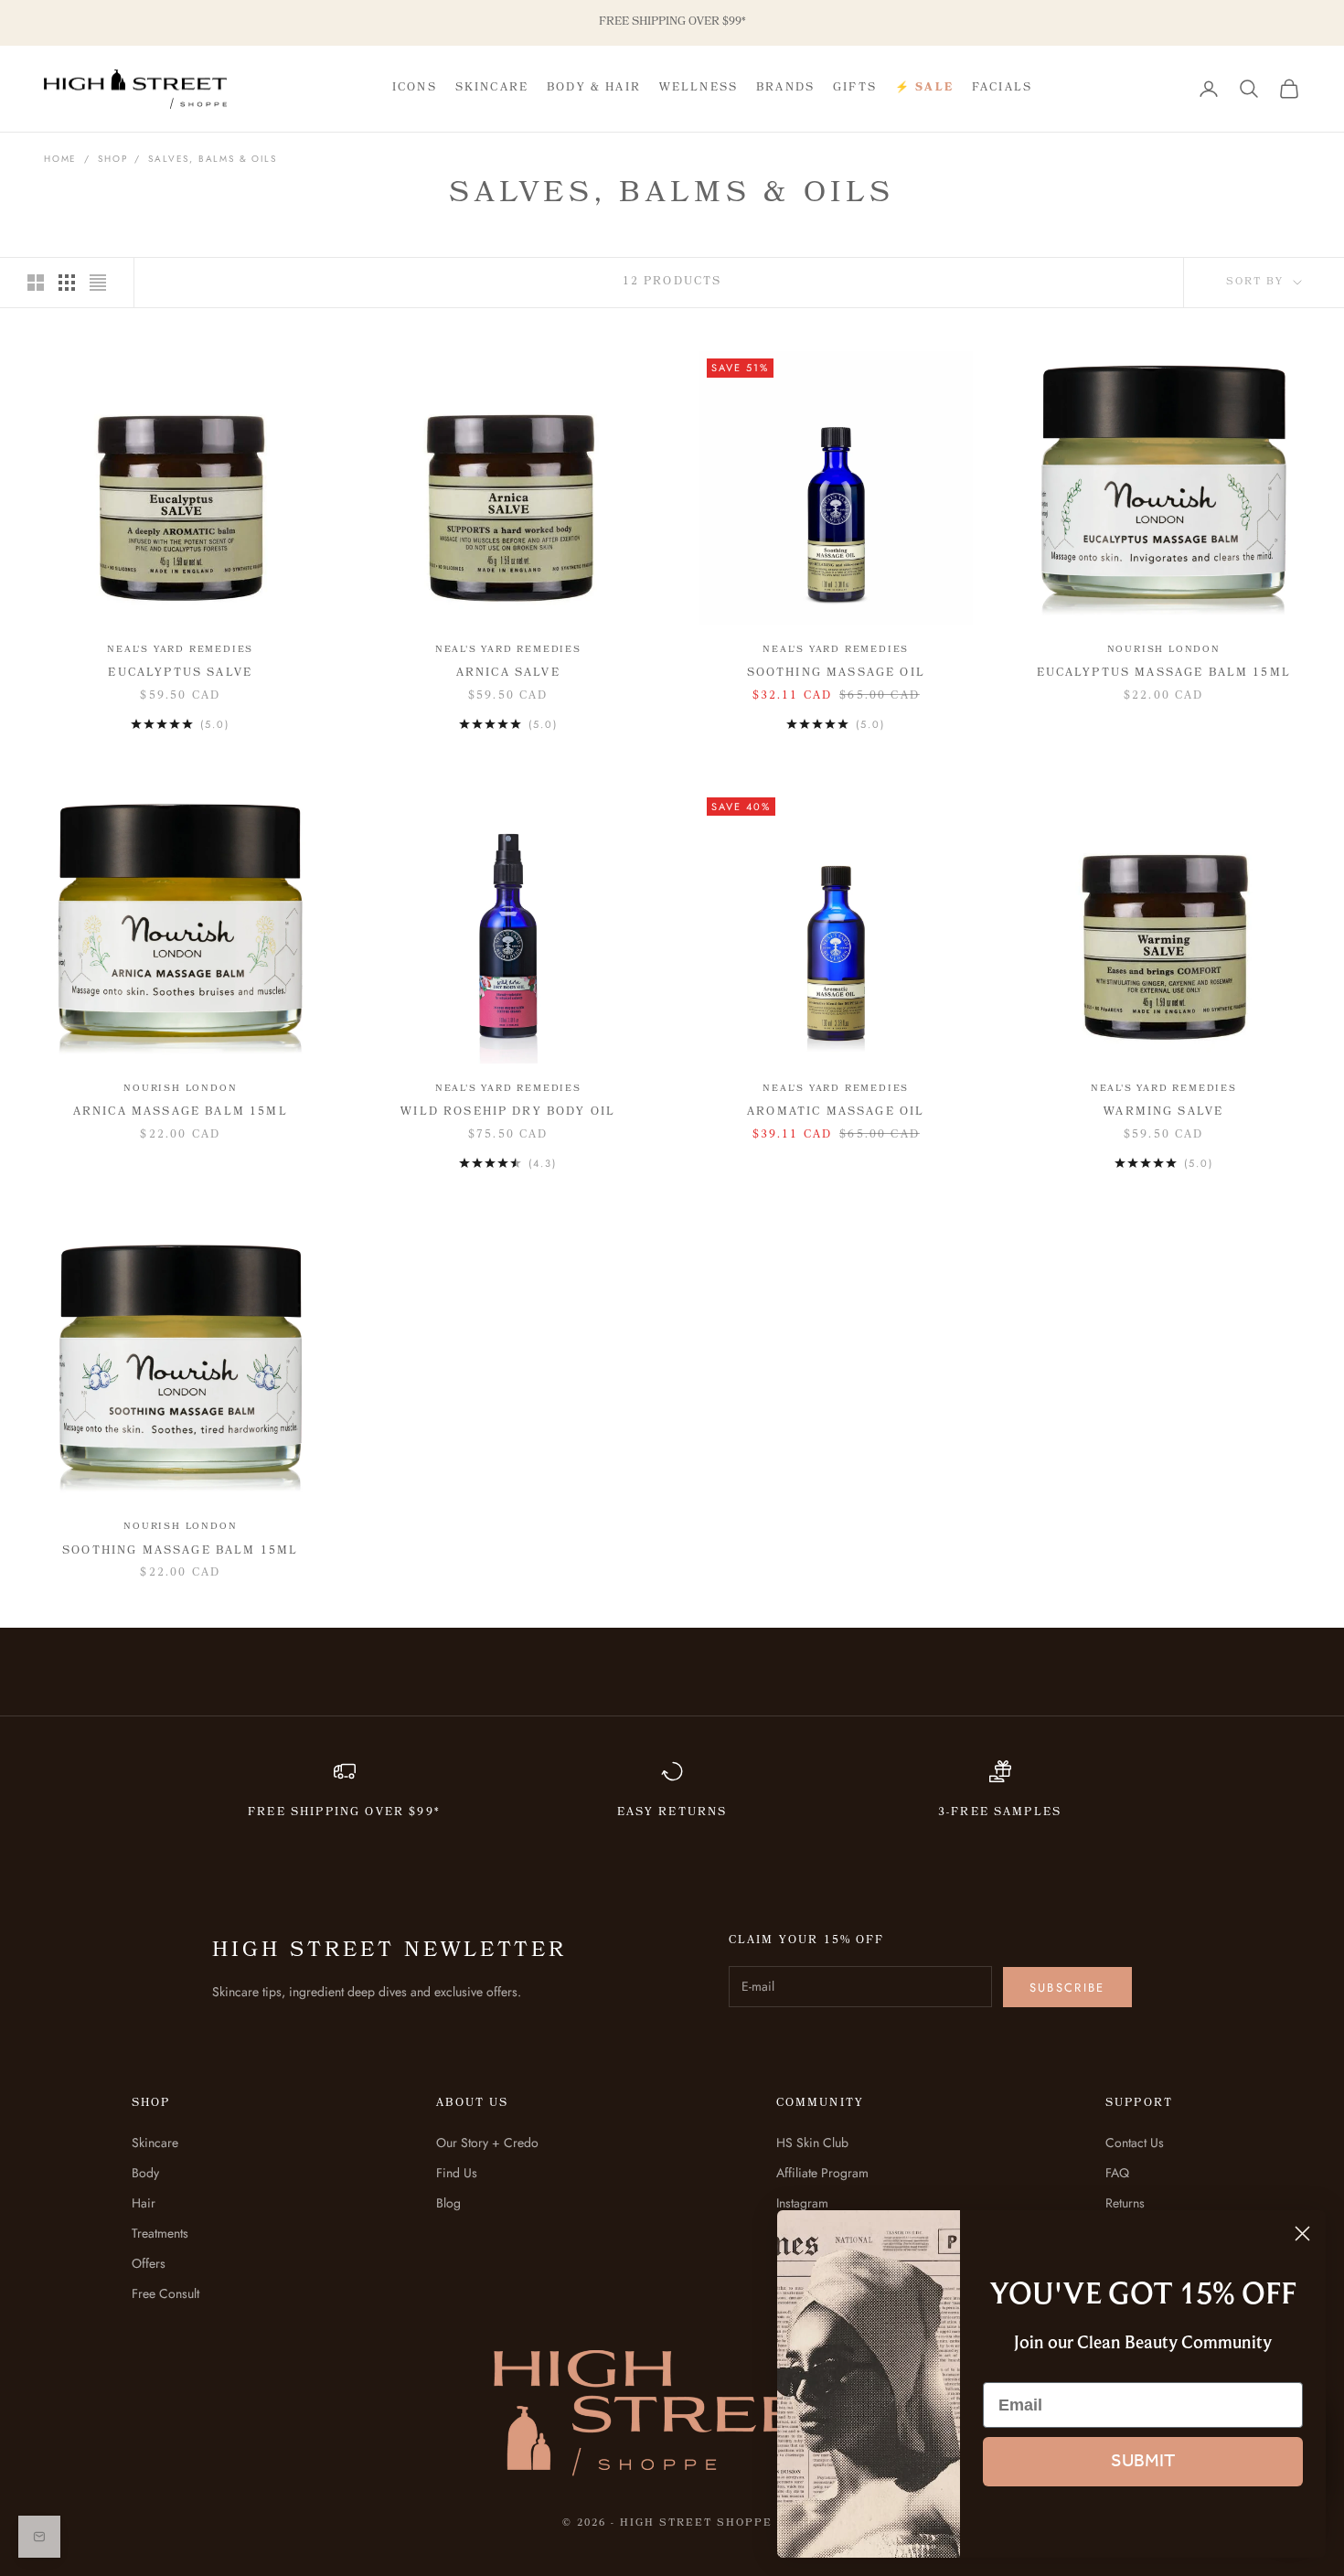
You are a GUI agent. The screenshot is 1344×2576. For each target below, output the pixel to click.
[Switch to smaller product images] (67, 283)
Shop (112, 159)
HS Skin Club (812, 2143)
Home (60, 159)
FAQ (1117, 2173)
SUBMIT (1143, 2462)
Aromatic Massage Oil (836, 1112)
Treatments (160, 2233)
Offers (149, 2263)
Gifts (855, 88)
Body (145, 2173)
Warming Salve (1163, 1112)
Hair (144, 2203)
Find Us (457, 2173)
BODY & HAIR (594, 88)
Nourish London (1164, 650)
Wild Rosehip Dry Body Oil (508, 1112)
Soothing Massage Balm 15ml (180, 1551)
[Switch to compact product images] (98, 283)
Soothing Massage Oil (836, 673)
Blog (448, 2203)
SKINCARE (492, 88)
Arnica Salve (508, 673)
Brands (785, 88)
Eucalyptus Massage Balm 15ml (1164, 673)
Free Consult (165, 2293)
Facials (1002, 88)
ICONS (415, 88)
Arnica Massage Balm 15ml (181, 1112)
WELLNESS (699, 88)
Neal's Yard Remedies (180, 650)
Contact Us (1135, 2143)
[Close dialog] (1302, 2234)
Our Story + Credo (487, 2143)
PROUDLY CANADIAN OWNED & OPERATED (672, 22)
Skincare (155, 2143)
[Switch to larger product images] (36, 283)
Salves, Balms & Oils (212, 159)
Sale (924, 89)
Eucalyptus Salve (180, 673)
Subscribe (1067, 1988)
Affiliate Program (822, 2173)
